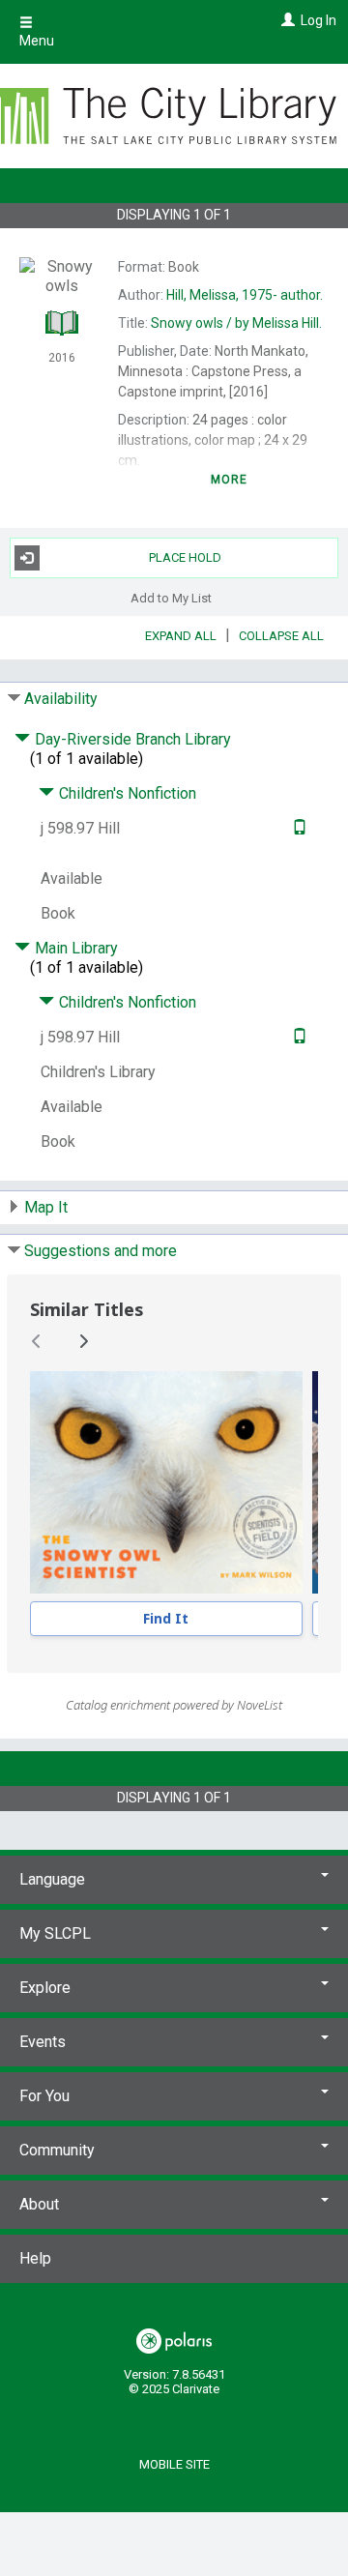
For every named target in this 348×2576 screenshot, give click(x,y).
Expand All (181, 636)
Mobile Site (174, 2464)
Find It (166, 1618)
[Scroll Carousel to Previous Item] (37, 1341)
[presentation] (166, 1482)
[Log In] (286, 20)
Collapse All (281, 636)
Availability (61, 699)
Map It (46, 1207)
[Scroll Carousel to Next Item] (83, 1341)
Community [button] (57, 2150)
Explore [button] (45, 1988)
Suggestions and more (101, 1251)
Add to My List (171, 598)
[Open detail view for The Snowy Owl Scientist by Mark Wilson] (166, 1482)
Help (35, 2258)
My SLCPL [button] (55, 1933)
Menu (37, 41)
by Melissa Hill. (236, 323)
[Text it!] (297, 828)
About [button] (39, 2204)
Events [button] (43, 2042)
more (230, 480)
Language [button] (52, 1879)
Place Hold (185, 557)
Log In (319, 20)
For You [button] (44, 2096)
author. (245, 295)
